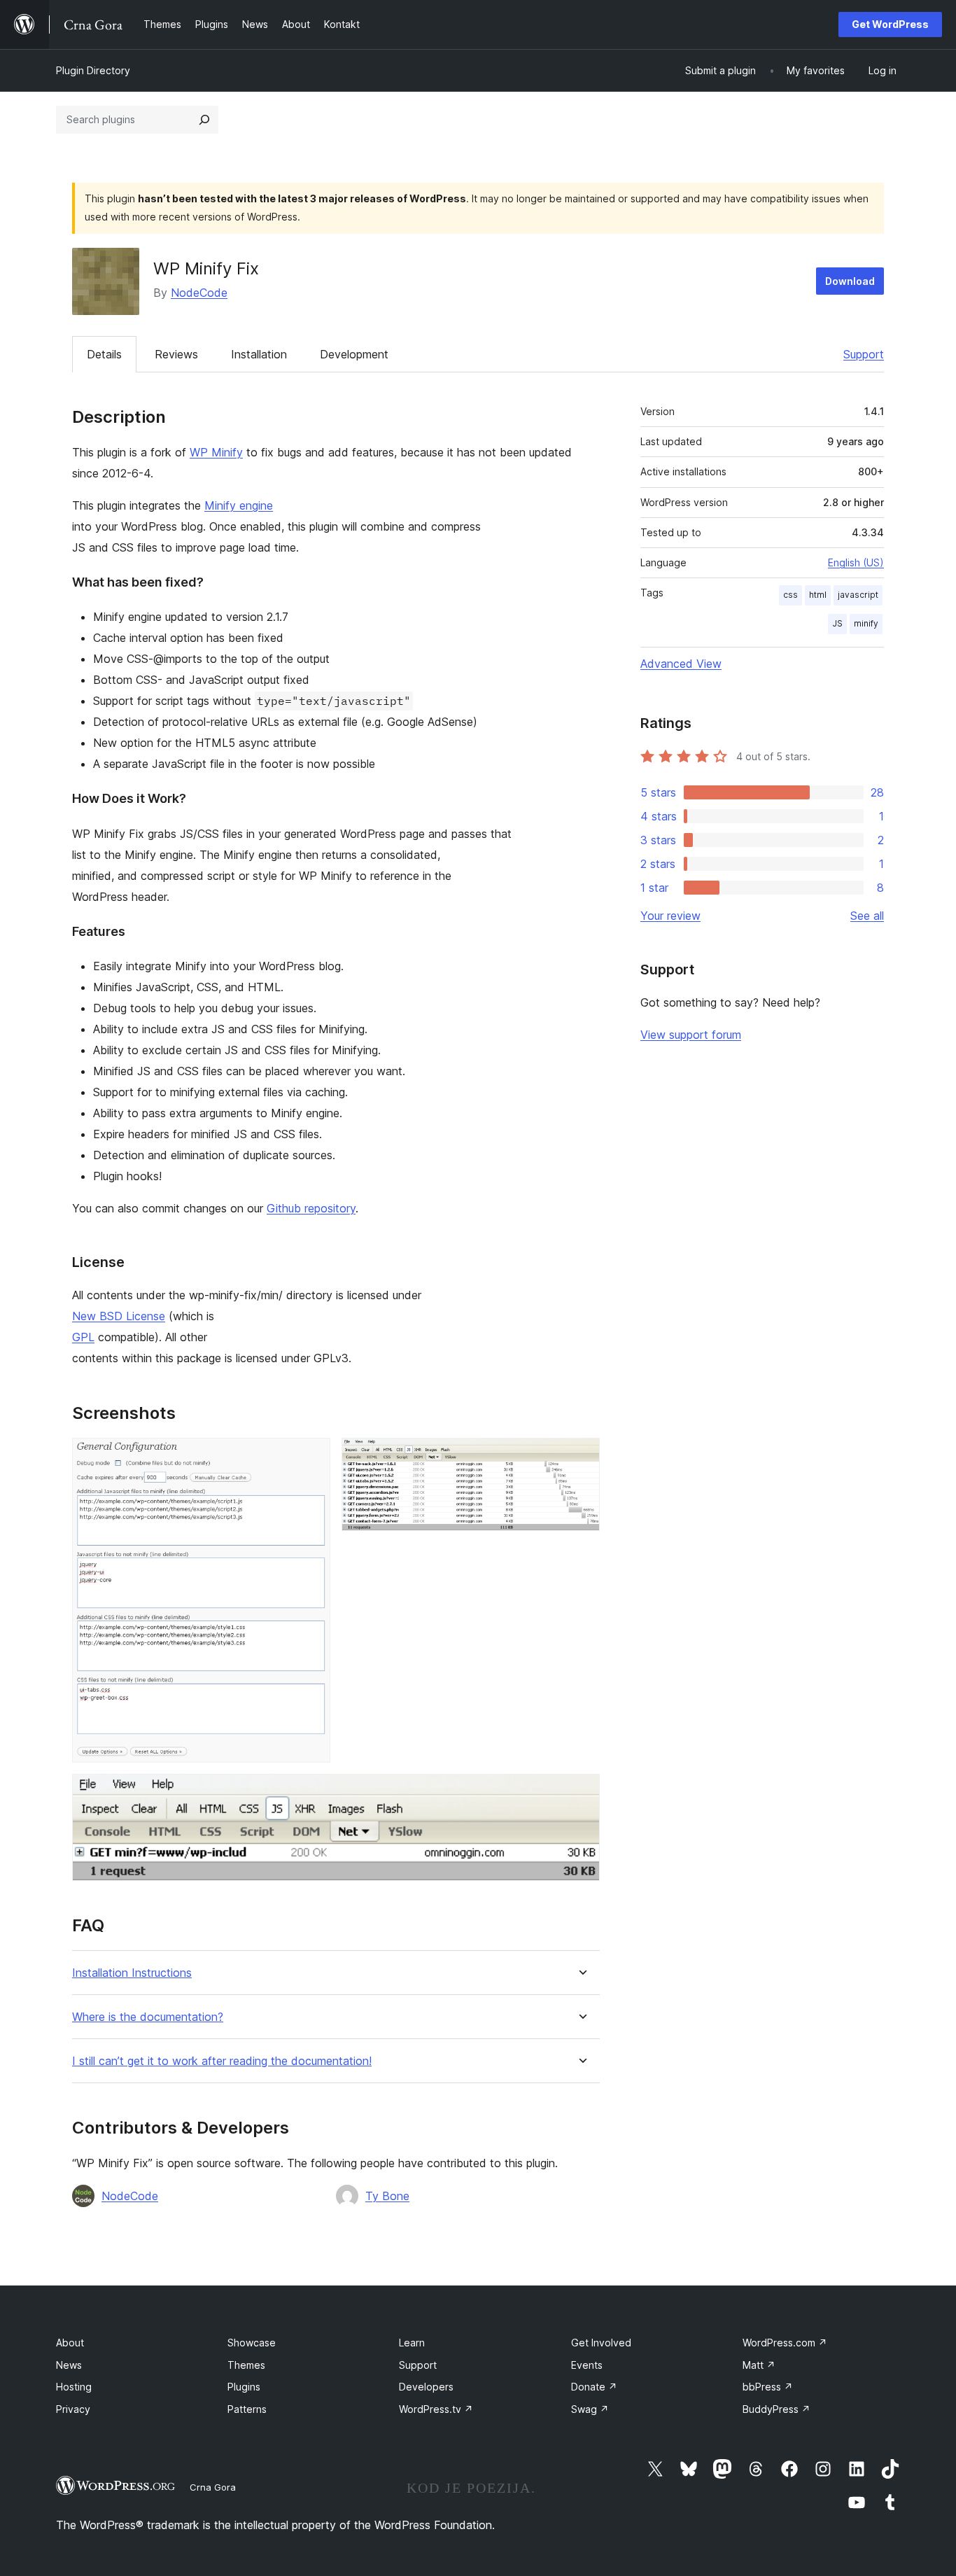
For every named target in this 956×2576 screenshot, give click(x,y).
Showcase (252, 2343)
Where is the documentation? (148, 2017)
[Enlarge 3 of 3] (581, 1793)
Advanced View (681, 664)
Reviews (176, 354)
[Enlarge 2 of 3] (581, 1457)
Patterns (247, 2409)
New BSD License (119, 1316)
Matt (759, 2365)
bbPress (768, 2387)
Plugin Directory (93, 70)
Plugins (244, 2387)
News (69, 2365)
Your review (670, 916)
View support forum (691, 1035)
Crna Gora (213, 2487)
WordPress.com (785, 2343)
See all (867, 916)
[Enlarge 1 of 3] (311, 1457)
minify (866, 623)
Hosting (74, 2387)
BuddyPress (776, 2409)
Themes (246, 2365)
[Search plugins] (204, 120)
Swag (590, 2409)
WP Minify (216, 452)
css (790, 595)
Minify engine (239, 505)
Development (354, 354)
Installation (259, 354)
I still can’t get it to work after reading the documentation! (222, 2061)
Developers (426, 2387)
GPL (83, 1337)
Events (587, 2365)
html (818, 595)
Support (864, 354)
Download (850, 281)
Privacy (73, 2409)
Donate (594, 2387)
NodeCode (199, 293)
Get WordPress (890, 24)
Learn (412, 2343)
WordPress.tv (436, 2409)
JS (837, 623)
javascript (858, 595)
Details (104, 354)
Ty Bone (387, 2196)
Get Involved (601, 2343)
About (70, 2343)
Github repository (311, 1208)
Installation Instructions (132, 1973)
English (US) (856, 562)
